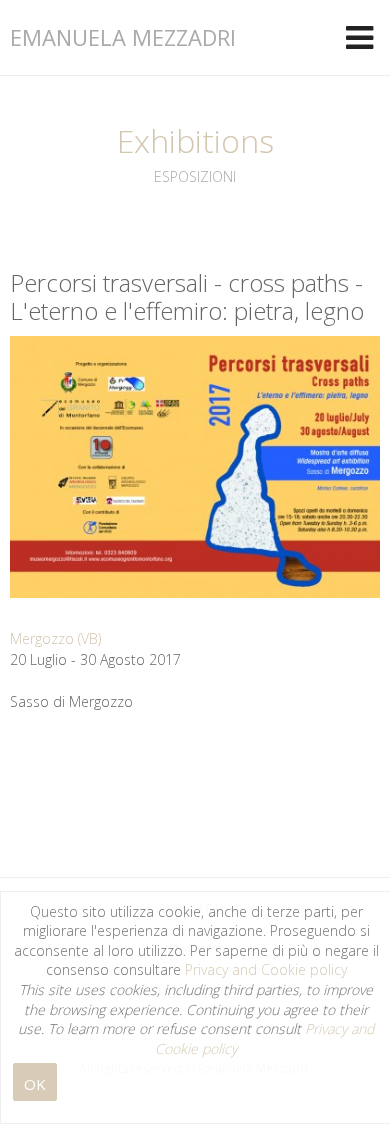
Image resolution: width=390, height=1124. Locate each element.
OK (35, 1084)
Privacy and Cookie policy (266, 969)
